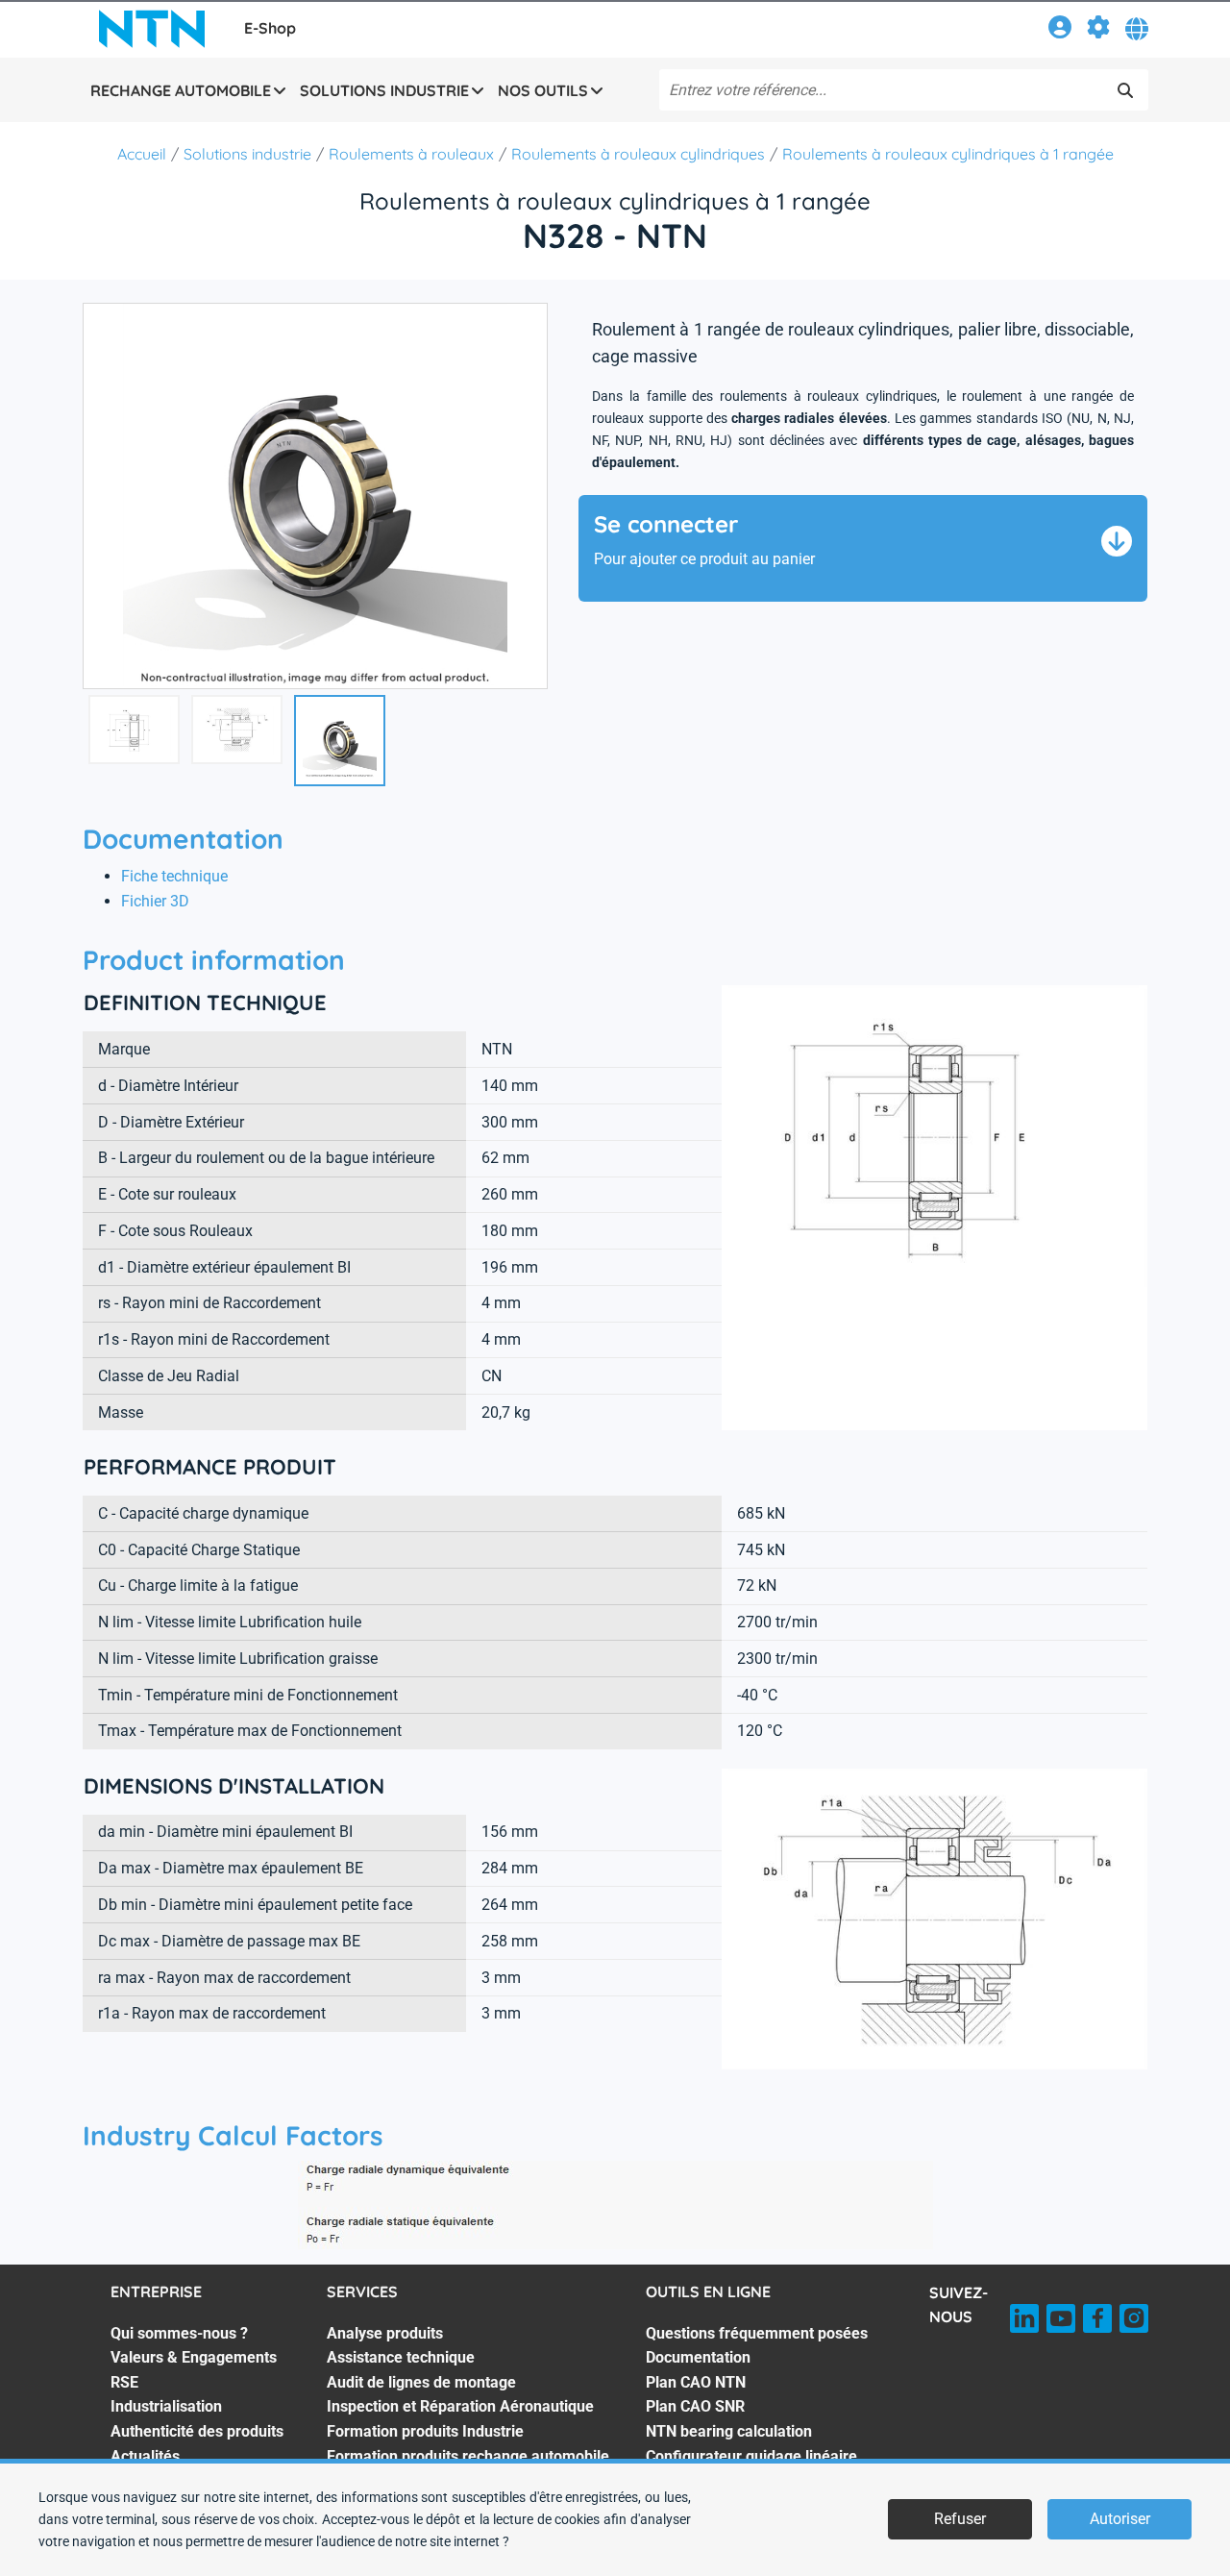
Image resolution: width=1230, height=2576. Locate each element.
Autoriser (1120, 2519)
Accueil (142, 154)
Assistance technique (401, 2357)
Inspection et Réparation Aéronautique (460, 2406)
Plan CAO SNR (695, 2406)
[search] (1125, 90)
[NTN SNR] (152, 29)
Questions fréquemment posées (757, 2333)
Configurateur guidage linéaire (751, 2456)
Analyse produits (385, 2333)
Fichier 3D (155, 901)
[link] (1060, 30)
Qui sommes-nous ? (179, 2333)
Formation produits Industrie (425, 2431)
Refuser (960, 2519)
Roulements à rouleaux (411, 154)
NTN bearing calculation (729, 2431)
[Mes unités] (1098, 30)
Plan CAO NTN (696, 2382)
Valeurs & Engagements (194, 2357)
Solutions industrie (247, 154)
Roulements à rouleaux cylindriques (638, 154)
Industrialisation (166, 2406)
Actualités (145, 2456)
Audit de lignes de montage (421, 2382)
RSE (124, 2382)
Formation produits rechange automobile (468, 2456)
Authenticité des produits (197, 2431)
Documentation (698, 2357)
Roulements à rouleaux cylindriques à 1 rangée (948, 154)
